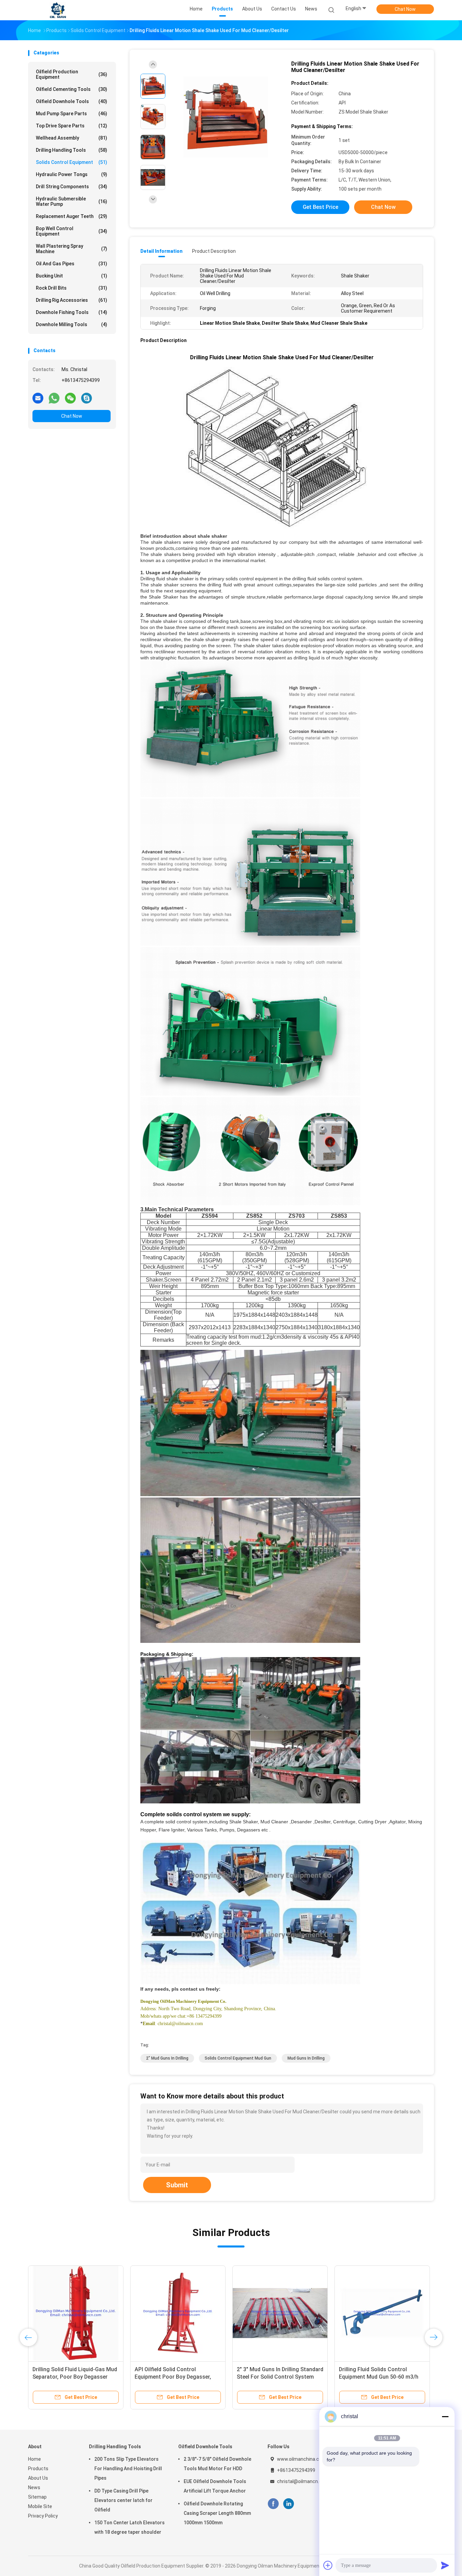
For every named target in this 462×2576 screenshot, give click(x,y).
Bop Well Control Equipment (72, 231)
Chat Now (405, 9)
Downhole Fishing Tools (72, 312)
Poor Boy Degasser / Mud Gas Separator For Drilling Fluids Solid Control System (381, 2377)
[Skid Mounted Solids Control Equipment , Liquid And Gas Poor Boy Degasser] (280, 2313)
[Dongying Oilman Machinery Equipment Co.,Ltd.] (58, 10)
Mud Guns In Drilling (306, 2058)
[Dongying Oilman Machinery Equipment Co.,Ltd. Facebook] (273, 2504)
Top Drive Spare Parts (72, 126)
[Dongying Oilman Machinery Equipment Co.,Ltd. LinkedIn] (289, 2504)
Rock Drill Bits (72, 288)
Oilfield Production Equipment (72, 74)
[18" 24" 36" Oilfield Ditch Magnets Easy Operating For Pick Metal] (178, 2313)
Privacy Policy (43, 2516)
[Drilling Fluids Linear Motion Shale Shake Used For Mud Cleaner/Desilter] (226, 117)
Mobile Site (40, 2506)
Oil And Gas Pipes (72, 264)
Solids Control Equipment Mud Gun (238, 2058)
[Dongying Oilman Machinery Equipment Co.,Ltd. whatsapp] (54, 398)
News (34, 2487)
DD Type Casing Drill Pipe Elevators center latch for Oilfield (123, 2500)
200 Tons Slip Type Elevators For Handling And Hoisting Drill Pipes (128, 2469)
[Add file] (328, 2565)
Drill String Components (72, 187)
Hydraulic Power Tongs (72, 174)
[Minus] (445, 2416)
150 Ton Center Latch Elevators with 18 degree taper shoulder (130, 2527)
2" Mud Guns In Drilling (167, 2058)
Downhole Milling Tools (72, 324)
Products (38, 2469)
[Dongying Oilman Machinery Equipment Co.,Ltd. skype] (87, 398)
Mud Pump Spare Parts (72, 114)
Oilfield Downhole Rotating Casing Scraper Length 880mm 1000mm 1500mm (217, 2513)
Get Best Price (320, 207)
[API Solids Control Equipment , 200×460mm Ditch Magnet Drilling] (76, 2313)
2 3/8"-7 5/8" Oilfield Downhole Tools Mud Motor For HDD (217, 2464)
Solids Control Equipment (72, 162)
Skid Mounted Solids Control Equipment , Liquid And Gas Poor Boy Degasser (277, 2377)
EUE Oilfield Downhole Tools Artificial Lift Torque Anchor (215, 2486)
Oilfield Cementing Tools (72, 89)
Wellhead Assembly (72, 138)
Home (34, 2459)
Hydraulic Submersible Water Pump (72, 201)
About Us (38, 2478)
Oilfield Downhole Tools (72, 101)
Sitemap (37, 2497)
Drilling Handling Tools (72, 150)
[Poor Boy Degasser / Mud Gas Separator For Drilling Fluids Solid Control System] (382, 2313)
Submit (177, 2185)
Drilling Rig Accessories (72, 300)
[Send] (445, 2565)
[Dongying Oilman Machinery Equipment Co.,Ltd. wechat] (70, 398)
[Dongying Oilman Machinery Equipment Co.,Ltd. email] (38, 398)
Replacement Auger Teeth (72, 216)
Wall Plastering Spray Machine (72, 249)
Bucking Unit (72, 276)
